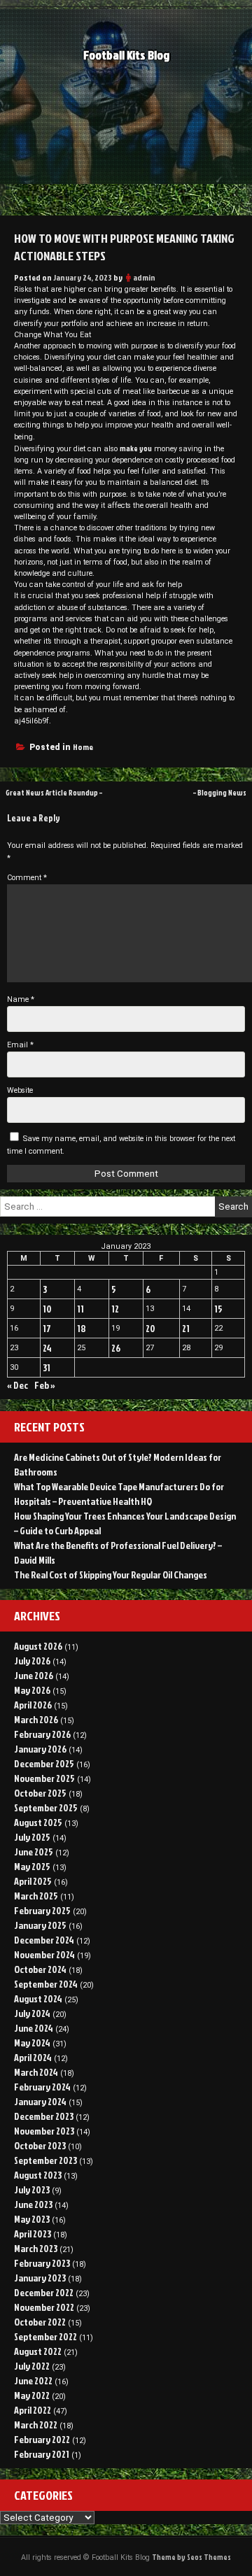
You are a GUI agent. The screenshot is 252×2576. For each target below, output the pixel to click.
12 (115, 1309)
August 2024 (38, 1998)
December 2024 (44, 1940)
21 (186, 1328)
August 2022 (38, 2351)
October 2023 (40, 2145)
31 (47, 1367)
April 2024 (33, 2057)
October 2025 (40, 1793)
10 (47, 1309)
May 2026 (32, 1690)
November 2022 (44, 2307)
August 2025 (38, 1822)
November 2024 (44, 1954)
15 (218, 1309)
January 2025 (40, 1925)
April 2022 (33, 2410)
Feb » (45, 1385)
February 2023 (42, 2263)
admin (144, 277)
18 (82, 1328)
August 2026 (38, 1646)
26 (116, 1348)
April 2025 (33, 1881)
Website (20, 1090)
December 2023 (44, 2116)
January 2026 (40, 1749)
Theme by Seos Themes (191, 2557)
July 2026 (32, 1661)
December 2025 (44, 1763)
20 (150, 1328)
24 (47, 1348)
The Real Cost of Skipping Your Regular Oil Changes (111, 1574)
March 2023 (36, 2248)
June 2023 (33, 2204)
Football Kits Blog (126, 55)
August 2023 (38, 2175)
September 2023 (45, 2160)
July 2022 (32, 2366)
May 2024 (32, 2043)
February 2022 (42, 2439)
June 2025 (34, 1852)
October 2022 (40, 2322)
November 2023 (44, 2131)
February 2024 (42, 2087)
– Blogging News (220, 792)
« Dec (17, 1385)
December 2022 (44, 2292)
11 (80, 1309)
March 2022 (36, 2425)
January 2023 (40, 2278)
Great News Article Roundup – (54, 792)
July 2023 (32, 2189)
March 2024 (36, 2072)
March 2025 (36, 1896)
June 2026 (34, 1675)
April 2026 (33, 1705)
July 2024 (32, 2013)
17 (47, 1328)
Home (83, 747)
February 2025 (42, 1910)
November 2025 (44, 1778)
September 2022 (45, 2336)
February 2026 (42, 1734)
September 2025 (46, 1807)
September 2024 (46, 1984)
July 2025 (32, 1837)
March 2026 (36, 1719)
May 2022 (32, 2395)
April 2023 (33, 2234)
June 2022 (33, 2380)
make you (136, 448)
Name (21, 999)
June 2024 (34, 2028)
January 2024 (40, 2101)
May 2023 (32, 2219)
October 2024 (40, 1969)
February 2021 (42, 2454)
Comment (27, 878)
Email (20, 1045)
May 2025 (32, 1866)
